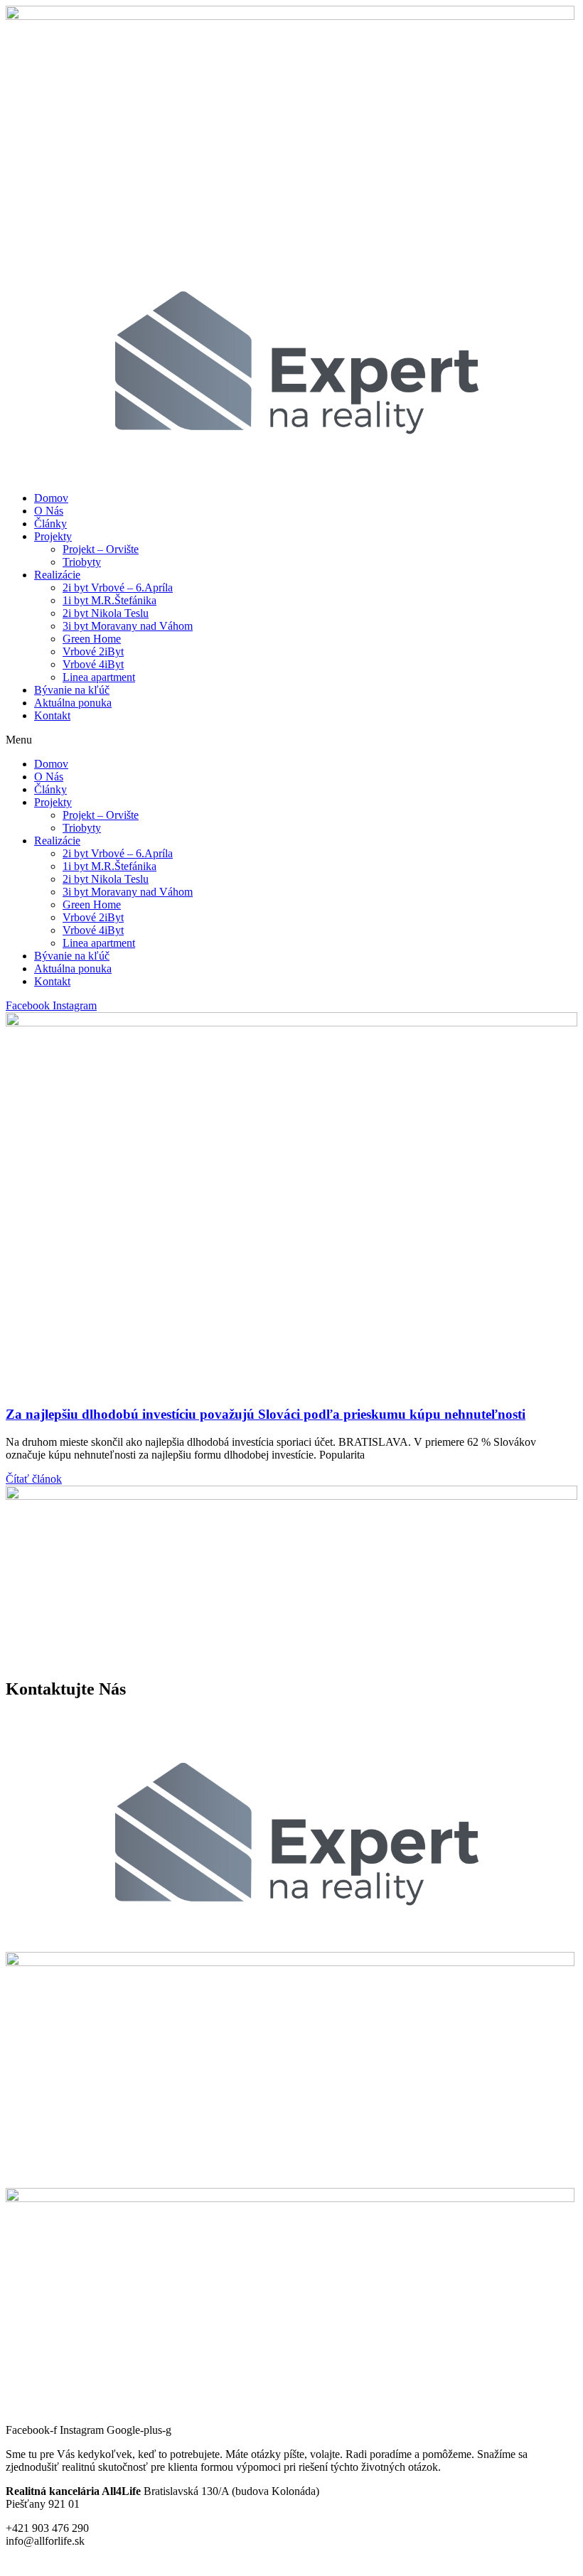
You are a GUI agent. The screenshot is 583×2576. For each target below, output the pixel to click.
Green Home (92, 639)
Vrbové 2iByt (93, 651)
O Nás (49, 511)
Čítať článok (34, 1479)
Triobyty (82, 562)
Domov (51, 498)
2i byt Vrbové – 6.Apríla (118, 587)
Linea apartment (99, 677)
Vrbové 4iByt (93, 664)
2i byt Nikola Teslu (106, 613)
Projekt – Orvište (101, 549)
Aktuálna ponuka (73, 703)
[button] (291, 740)
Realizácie (57, 575)
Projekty (53, 536)
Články (50, 524)
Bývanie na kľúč (72, 690)
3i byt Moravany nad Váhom (128, 626)
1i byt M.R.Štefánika (109, 600)
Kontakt (52, 715)
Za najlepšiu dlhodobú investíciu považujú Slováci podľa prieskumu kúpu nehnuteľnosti (266, 1414)
